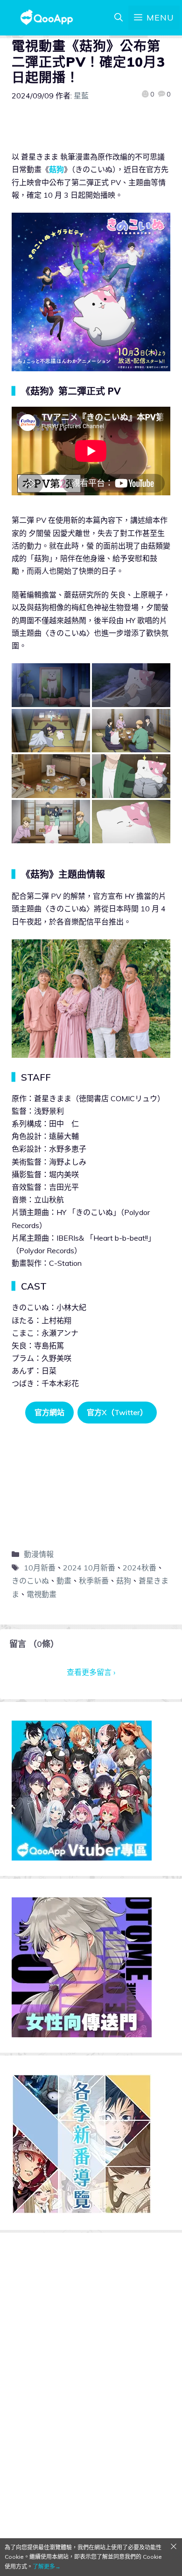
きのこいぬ (30, 1581)
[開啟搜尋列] (119, 18)
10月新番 (40, 1568)
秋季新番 (94, 1581)
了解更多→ (47, 2566)
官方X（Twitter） (117, 1412)
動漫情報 (39, 1554)
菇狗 (56, 169)
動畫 (64, 1581)
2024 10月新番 (89, 1568)
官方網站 (49, 1412)
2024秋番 (140, 1568)
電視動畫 (42, 1594)
